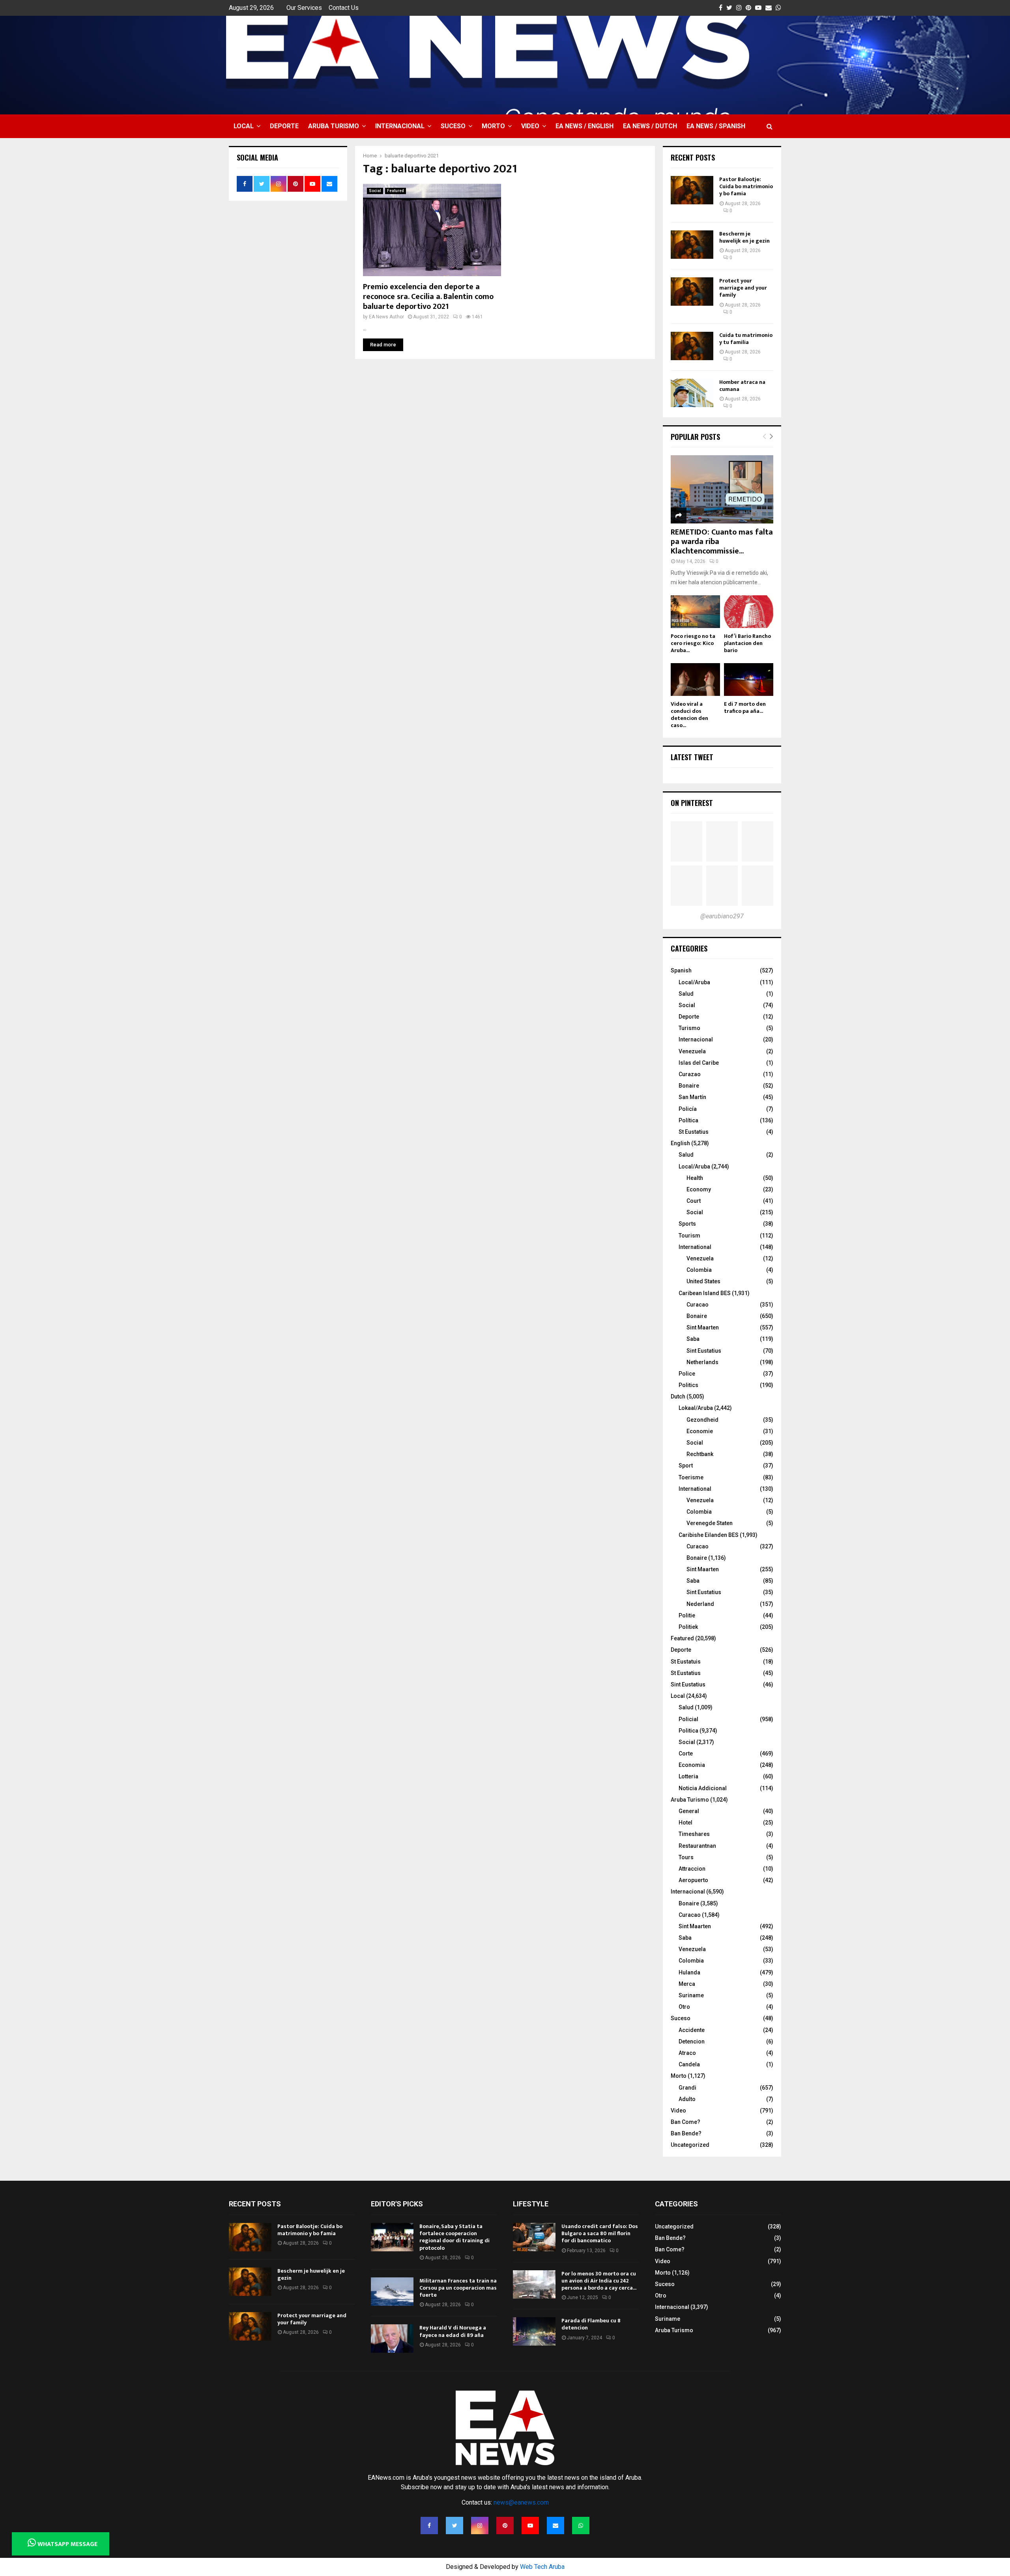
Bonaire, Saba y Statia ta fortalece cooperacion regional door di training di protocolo (454, 2237)
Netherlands (702, 1362)
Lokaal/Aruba (696, 1408)
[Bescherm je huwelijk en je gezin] (692, 245)
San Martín (692, 1097)
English (680, 1143)
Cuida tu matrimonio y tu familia (746, 339)
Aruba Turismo (334, 126)
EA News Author (386, 317)
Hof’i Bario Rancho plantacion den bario (747, 643)
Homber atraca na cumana (742, 386)
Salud (686, 994)
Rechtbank (700, 1454)
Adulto (687, 2099)
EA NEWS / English (584, 126)
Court (694, 1201)
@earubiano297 (722, 916)
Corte (686, 1753)
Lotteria (688, 1776)
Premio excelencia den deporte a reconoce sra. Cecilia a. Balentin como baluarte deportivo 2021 (428, 297)
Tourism (689, 1236)
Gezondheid (702, 1420)
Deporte (284, 126)
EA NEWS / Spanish (716, 126)
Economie (700, 1431)
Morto (493, 126)
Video (530, 126)
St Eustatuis (686, 1662)
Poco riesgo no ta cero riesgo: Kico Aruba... (693, 643)
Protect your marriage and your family (743, 288)
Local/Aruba (694, 982)
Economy (699, 1189)
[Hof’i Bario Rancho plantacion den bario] (749, 612)
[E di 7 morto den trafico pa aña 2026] (749, 680)
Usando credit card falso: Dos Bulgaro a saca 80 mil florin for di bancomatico (600, 2233)
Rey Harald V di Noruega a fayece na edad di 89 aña (453, 2331)
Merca (687, 1984)
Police (687, 1374)
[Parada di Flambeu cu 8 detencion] (534, 2331)
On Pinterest (692, 803)
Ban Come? (685, 2122)
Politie (687, 1615)
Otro (684, 2007)
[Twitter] (454, 2526)
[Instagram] (480, 2526)
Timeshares (694, 1834)
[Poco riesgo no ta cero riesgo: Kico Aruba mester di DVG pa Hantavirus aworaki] (695, 612)
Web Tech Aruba (542, 2567)
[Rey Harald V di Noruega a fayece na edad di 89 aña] (392, 2339)
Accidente (692, 2030)
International (695, 1247)
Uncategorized (690, 2145)
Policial (688, 1719)
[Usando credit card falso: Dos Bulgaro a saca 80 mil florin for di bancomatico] (534, 2237)
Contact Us (344, 8)
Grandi (687, 2088)
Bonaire (689, 1086)
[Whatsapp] (581, 2526)
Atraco (687, 2053)
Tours (686, 1857)
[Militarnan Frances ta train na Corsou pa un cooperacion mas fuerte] (392, 2292)
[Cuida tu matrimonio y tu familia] (692, 346)
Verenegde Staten (710, 1523)
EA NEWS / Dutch (650, 126)
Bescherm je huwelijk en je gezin (744, 237)
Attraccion (692, 1869)
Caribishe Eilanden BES (709, 1535)
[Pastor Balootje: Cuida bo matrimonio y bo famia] (692, 190)
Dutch (678, 1396)
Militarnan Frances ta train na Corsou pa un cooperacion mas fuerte (458, 2288)
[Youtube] (530, 2526)
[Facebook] (429, 2526)
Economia (692, 1765)
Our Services (304, 8)
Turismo (689, 1028)
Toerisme (691, 1477)
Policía (688, 1109)
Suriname (691, 1995)
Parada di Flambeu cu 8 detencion (591, 2324)
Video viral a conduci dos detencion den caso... (689, 715)
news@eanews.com (521, 2502)
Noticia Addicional (703, 1788)
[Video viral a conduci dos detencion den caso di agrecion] (695, 680)
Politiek (688, 1627)
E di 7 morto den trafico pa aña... (745, 708)
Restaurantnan (697, 1846)
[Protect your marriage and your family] (692, 292)
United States (703, 1281)
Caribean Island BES (705, 1293)
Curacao (698, 1305)
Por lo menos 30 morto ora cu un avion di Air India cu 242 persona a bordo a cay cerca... (599, 2281)
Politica (688, 1731)
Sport (686, 1466)
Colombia (699, 1270)
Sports (687, 1224)
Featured (396, 191)
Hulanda (689, 1972)
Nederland (700, 1604)
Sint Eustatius (704, 1351)
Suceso (453, 126)
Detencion (692, 2041)
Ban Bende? (686, 2133)
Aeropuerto (693, 1880)
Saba (693, 1339)
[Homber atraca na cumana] (692, 393)
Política (688, 1120)
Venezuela (692, 1051)
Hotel (685, 1823)
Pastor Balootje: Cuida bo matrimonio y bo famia (746, 186)
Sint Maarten (703, 1327)
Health (695, 1178)
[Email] (555, 2526)
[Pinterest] (505, 2526)
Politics (688, 1385)
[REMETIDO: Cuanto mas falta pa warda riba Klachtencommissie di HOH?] (722, 489)
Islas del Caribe (699, 1063)
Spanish (681, 970)
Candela (689, 2064)
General (689, 1811)
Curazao (690, 1074)
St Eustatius (694, 1132)
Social (375, 191)
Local (244, 126)
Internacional (400, 126)
